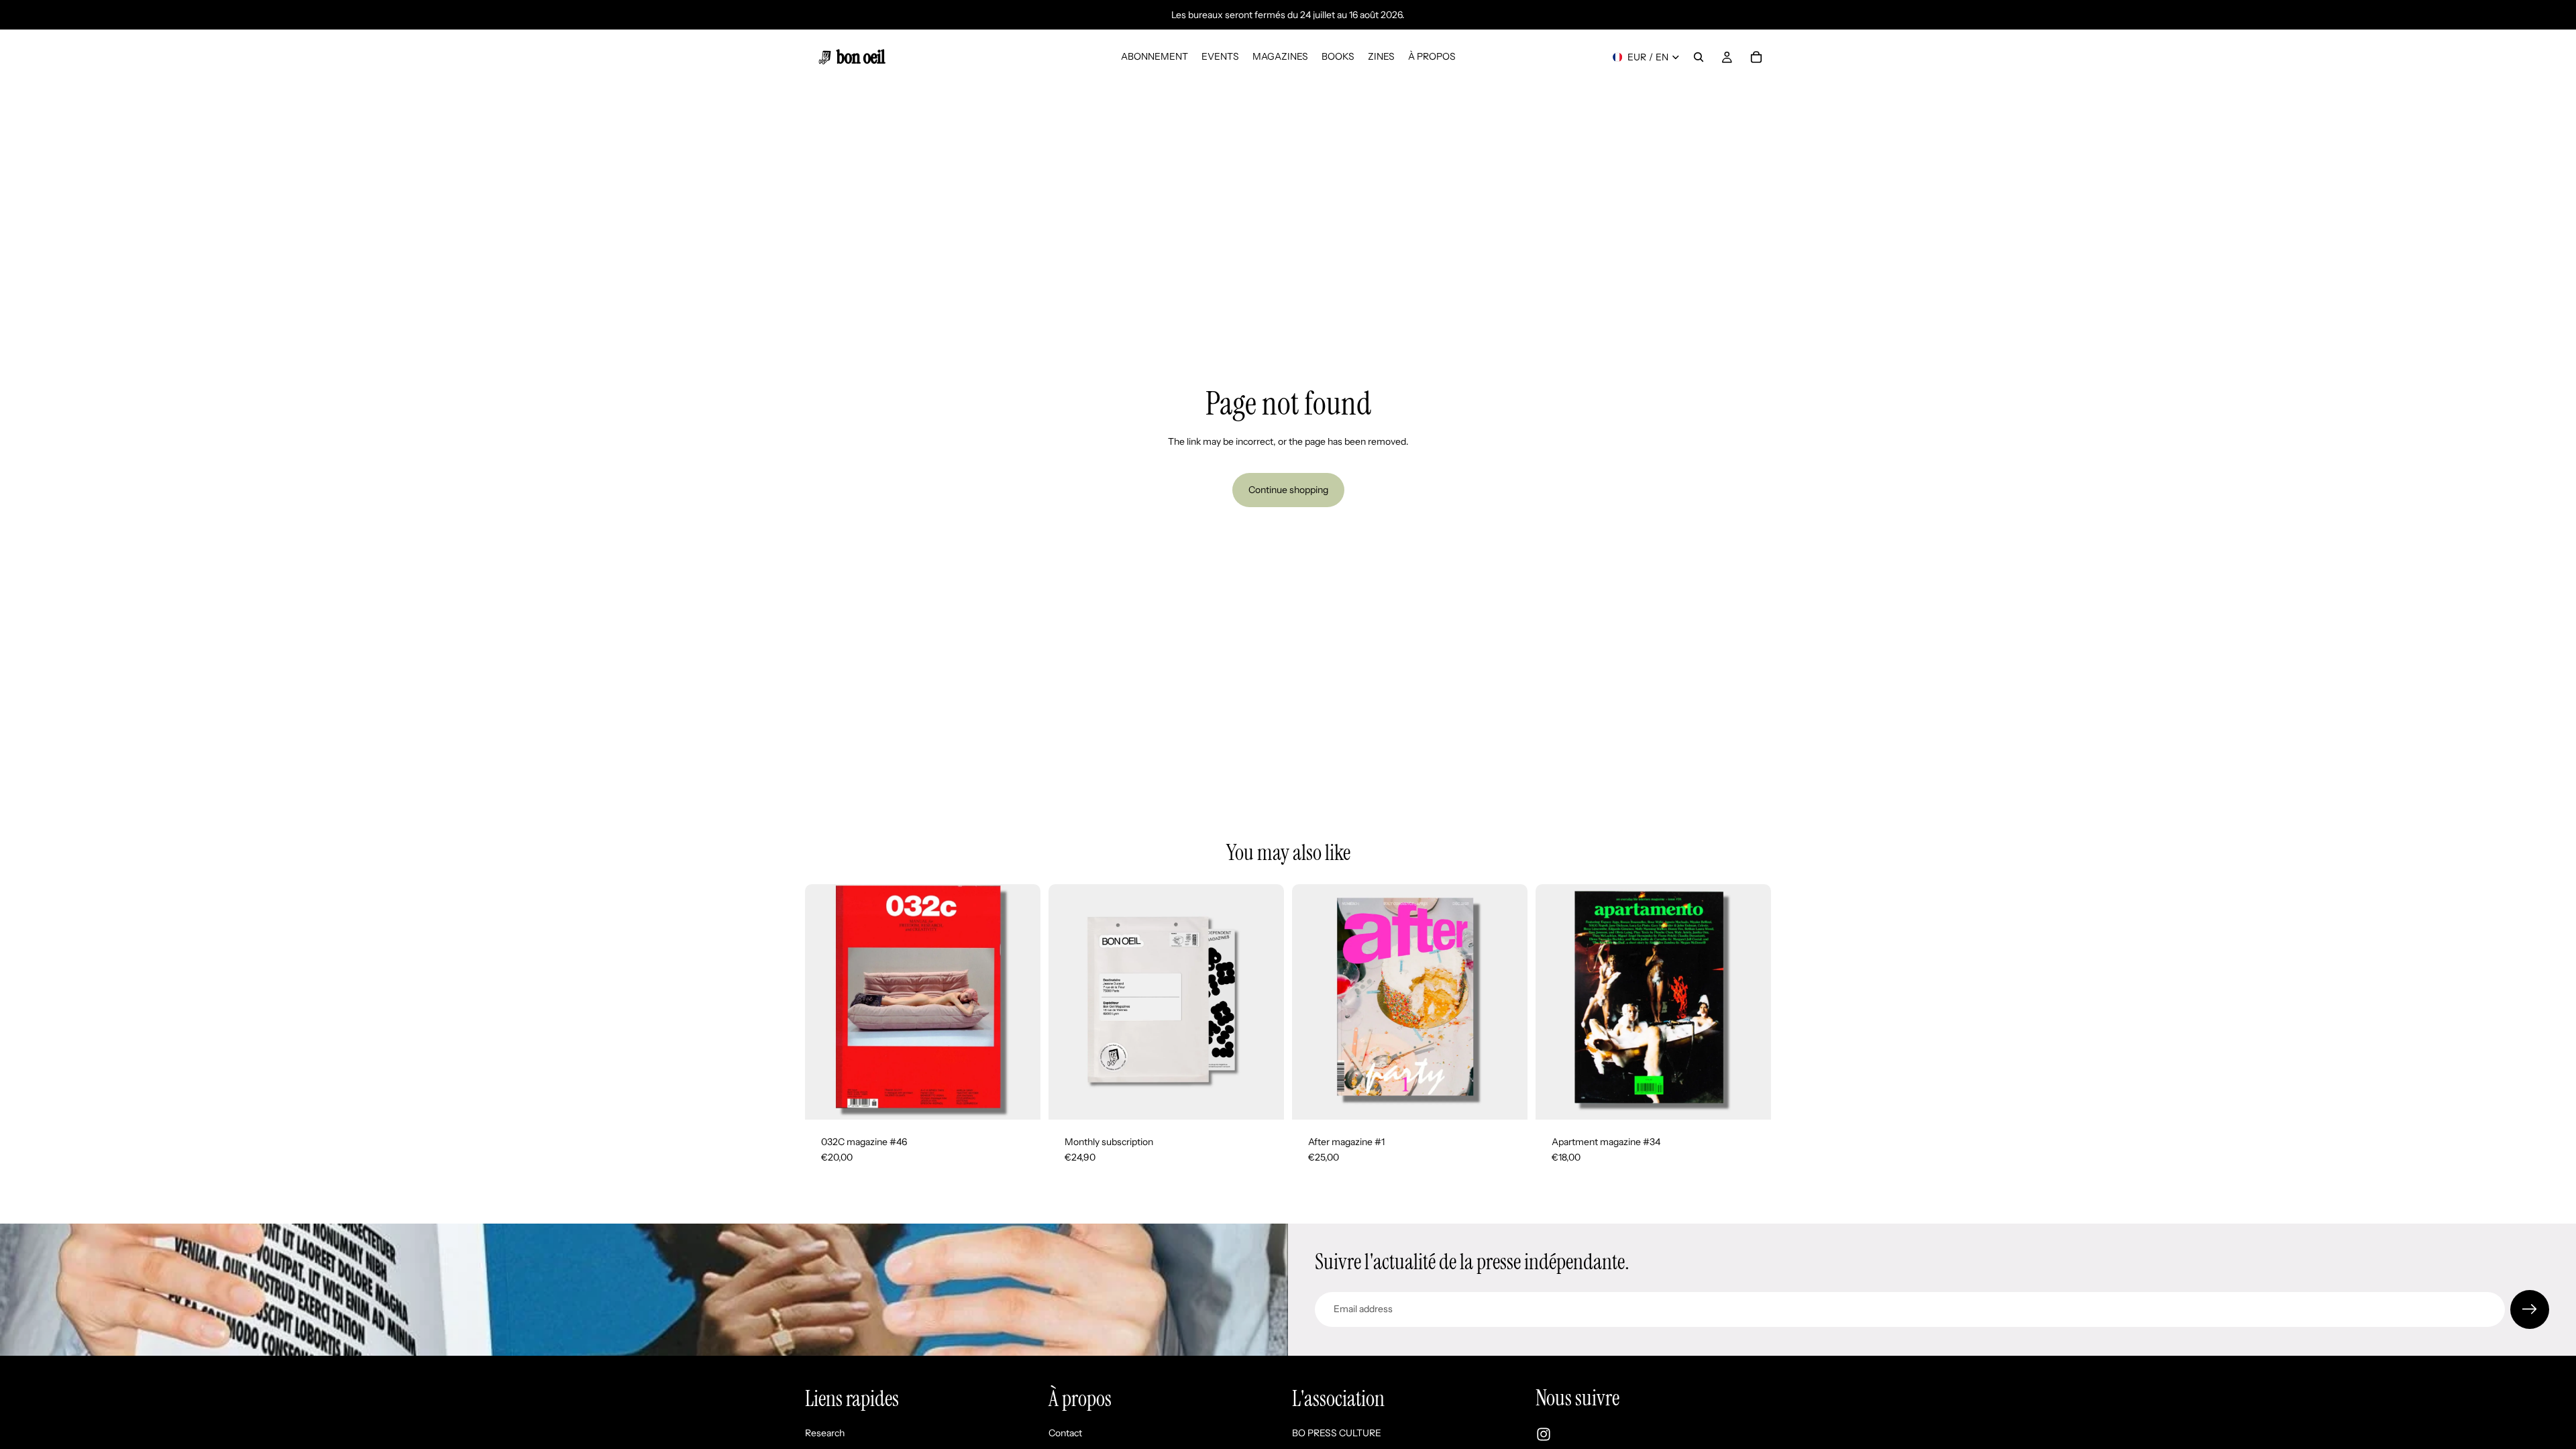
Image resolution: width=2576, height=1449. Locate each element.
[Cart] (1756, 57)
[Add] (1263, 1099)
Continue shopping (1288, 490)
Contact (1065, 1433)
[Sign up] (2530, 1309)
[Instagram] (1544, 1434)
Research (825, 1433)
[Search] (1699, 57)
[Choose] (1020, 1099)
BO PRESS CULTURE (1337, 1433)
